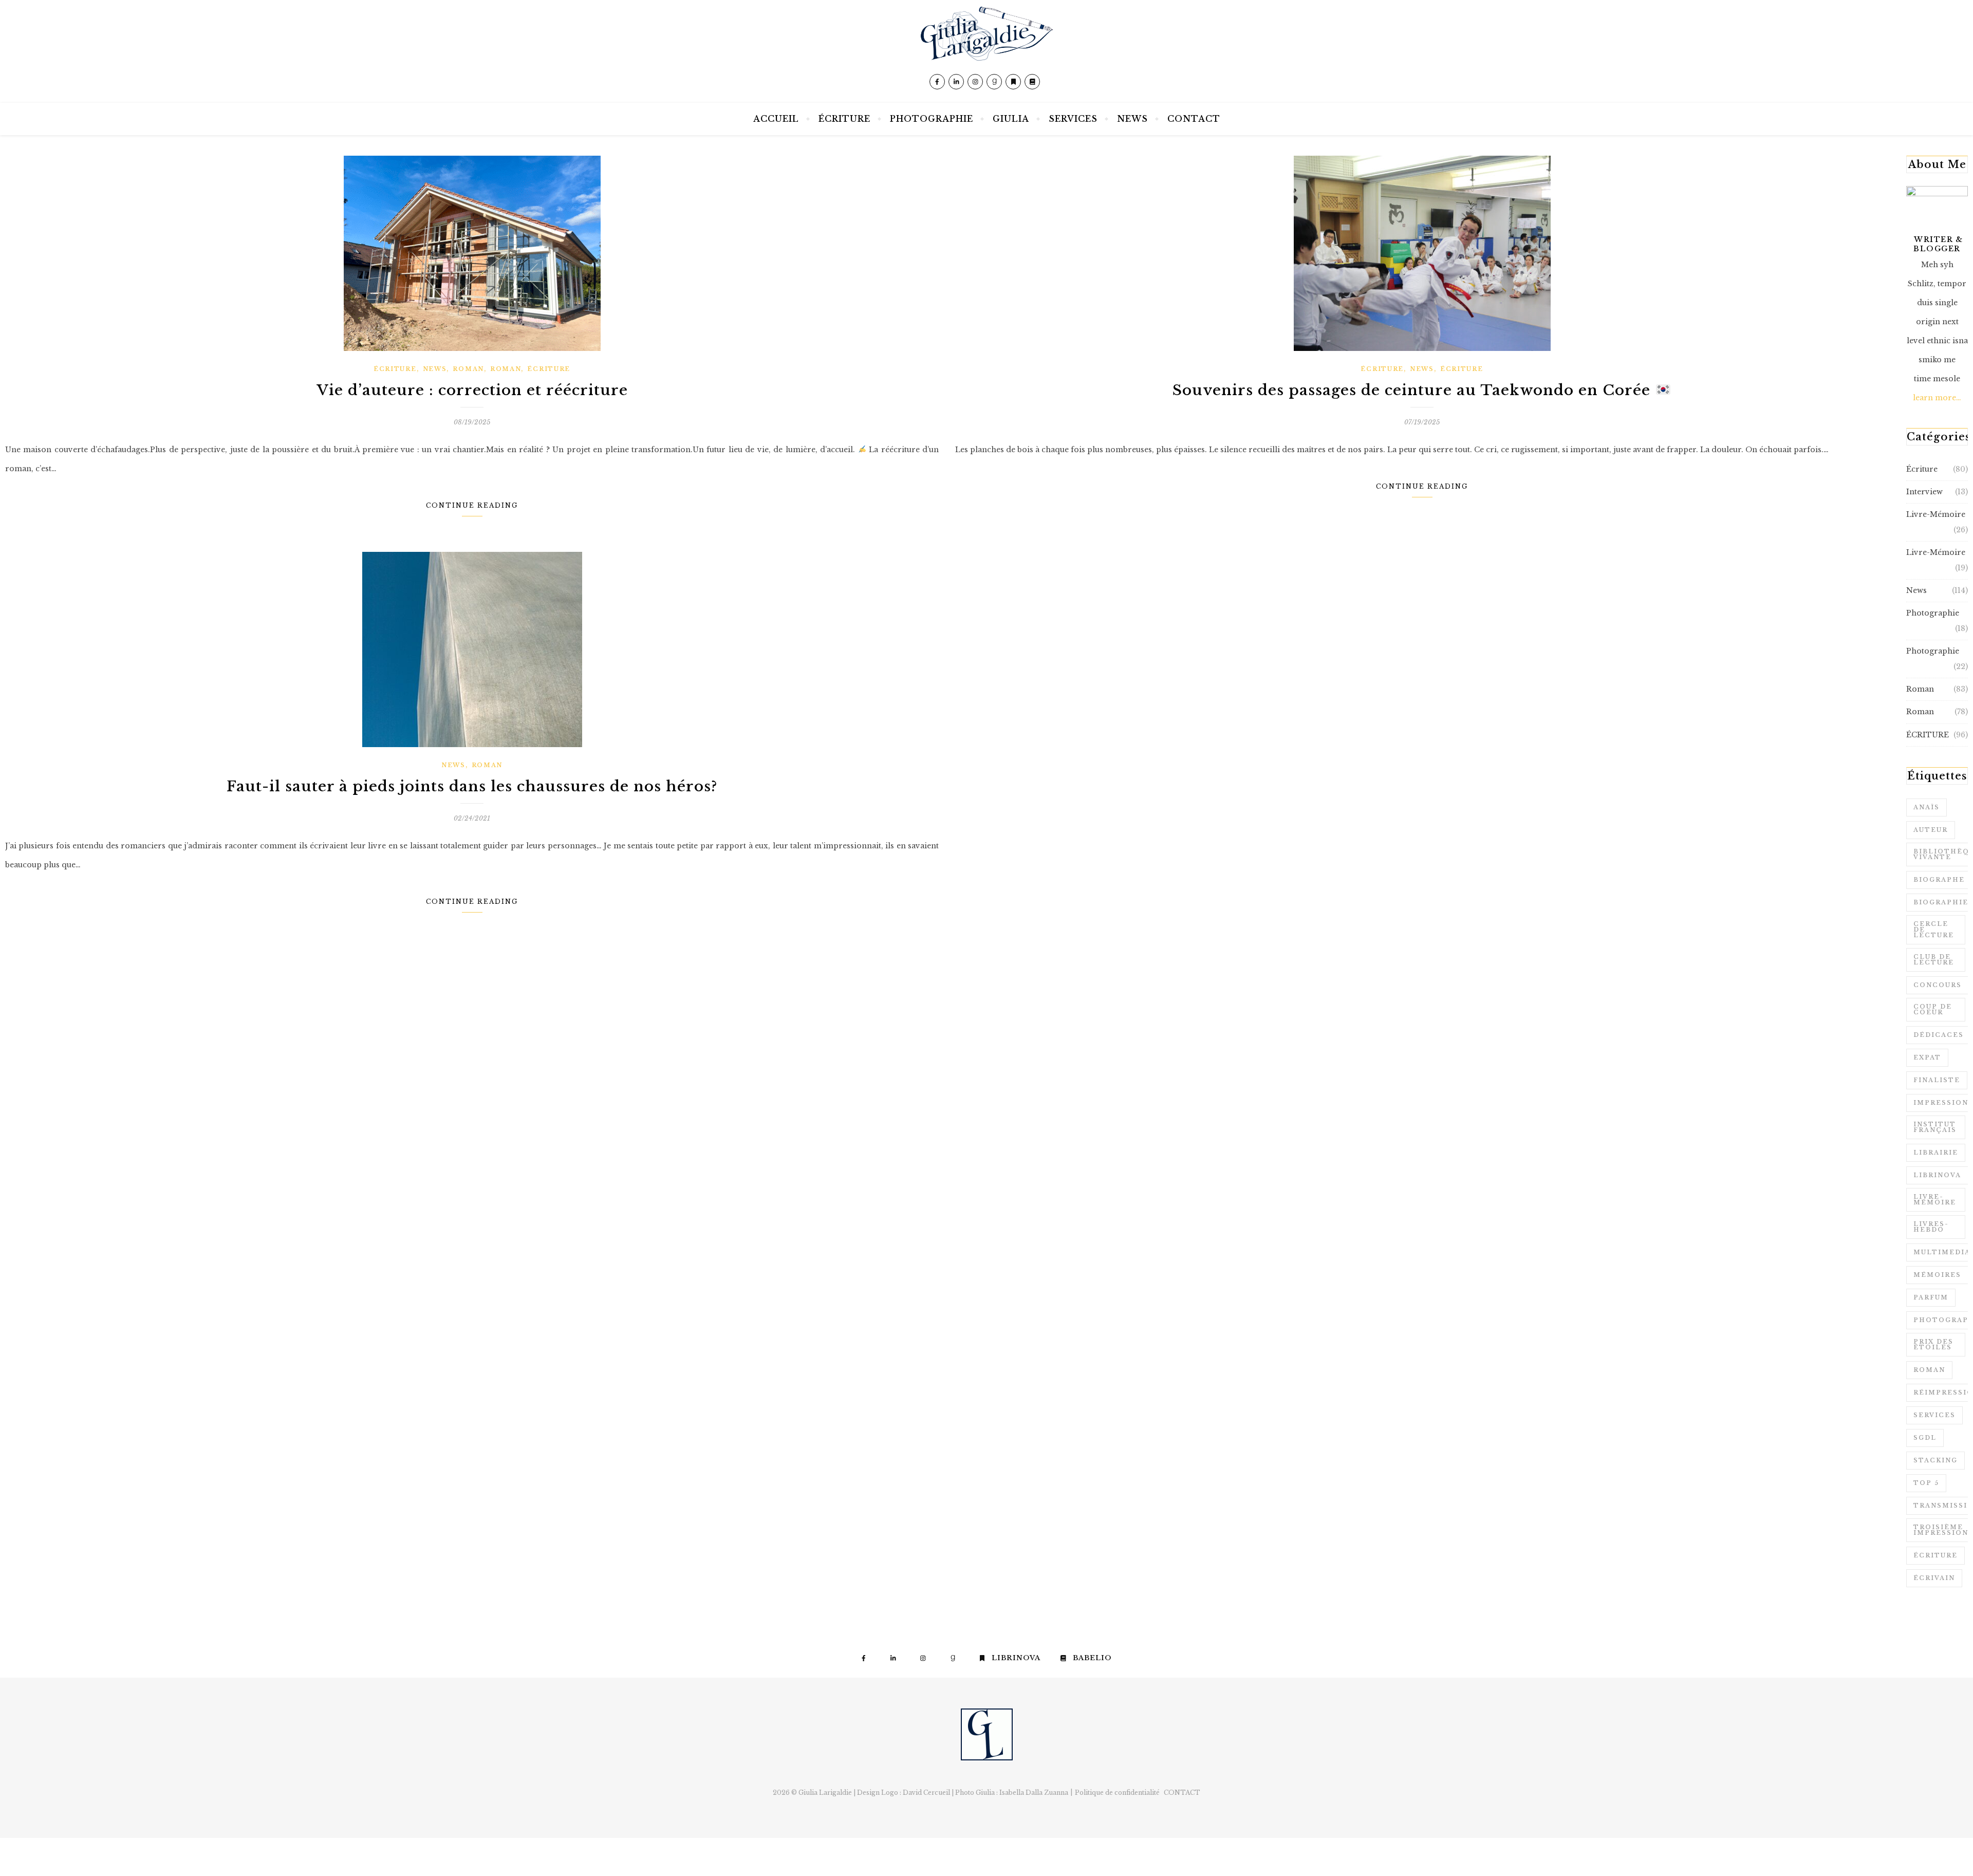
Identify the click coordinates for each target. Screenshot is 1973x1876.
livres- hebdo (1931, 1227)
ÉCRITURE (844, 119)
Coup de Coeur (1933, 1009)
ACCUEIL (776, 119)
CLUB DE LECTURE (1934, 960)
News (435, 369)
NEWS (1132, 119)
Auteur (1931, 830)
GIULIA (1011, 119)
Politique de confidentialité (1117, 1793)
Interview (1924, 492)
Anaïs (1927, 807)
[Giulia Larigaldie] (986, 51)
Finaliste (1937, 1080)
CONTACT (1194, 119)
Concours (1938, 985)
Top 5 (1926, 1483)
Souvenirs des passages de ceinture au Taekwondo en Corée (1414, 390)
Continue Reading (472, 505)
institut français (1935, 1127)
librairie (1936, 1153)
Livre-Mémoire (1936, 514)
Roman (468, 369)
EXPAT (1927, 1057)
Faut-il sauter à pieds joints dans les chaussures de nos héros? (472, 786)
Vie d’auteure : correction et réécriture (472, 390)
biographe (1939, 880)
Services (1934, 1415)
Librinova (1937, 1175)
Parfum (1931, 1297)
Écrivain (1934, 1578)
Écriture (395, 369)
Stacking (1935, 1460)
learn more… (1937, 398)
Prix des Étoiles (1933, 1344)
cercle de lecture (1934, 930)
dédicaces (1939, 1035)
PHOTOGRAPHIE (932, 119)
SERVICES (1073, 119)
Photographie (1933, 613)
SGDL (1925, 1438)
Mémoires (1937, 1275)
